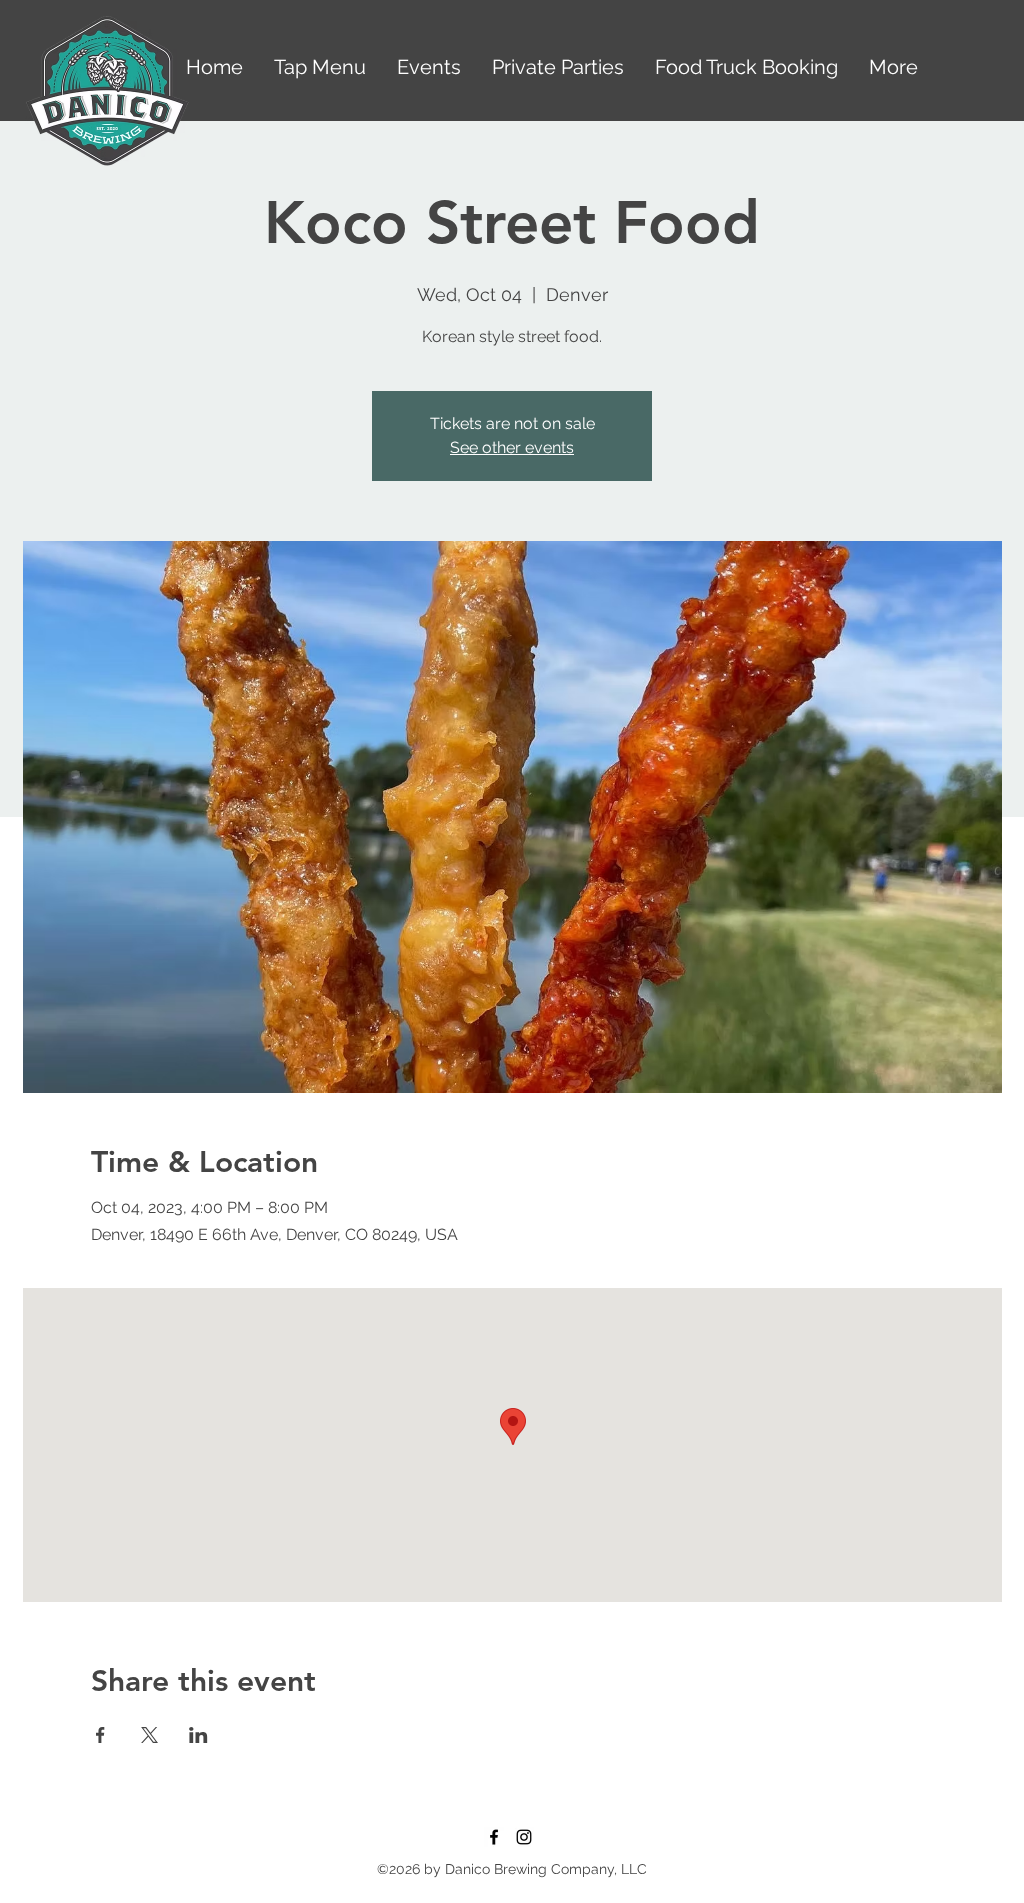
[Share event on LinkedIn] (198, 1735)
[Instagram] (524, 1837)
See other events (512, 447)
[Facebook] (494, 1837)
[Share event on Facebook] (100, 1735)
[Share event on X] (149, 1735)
